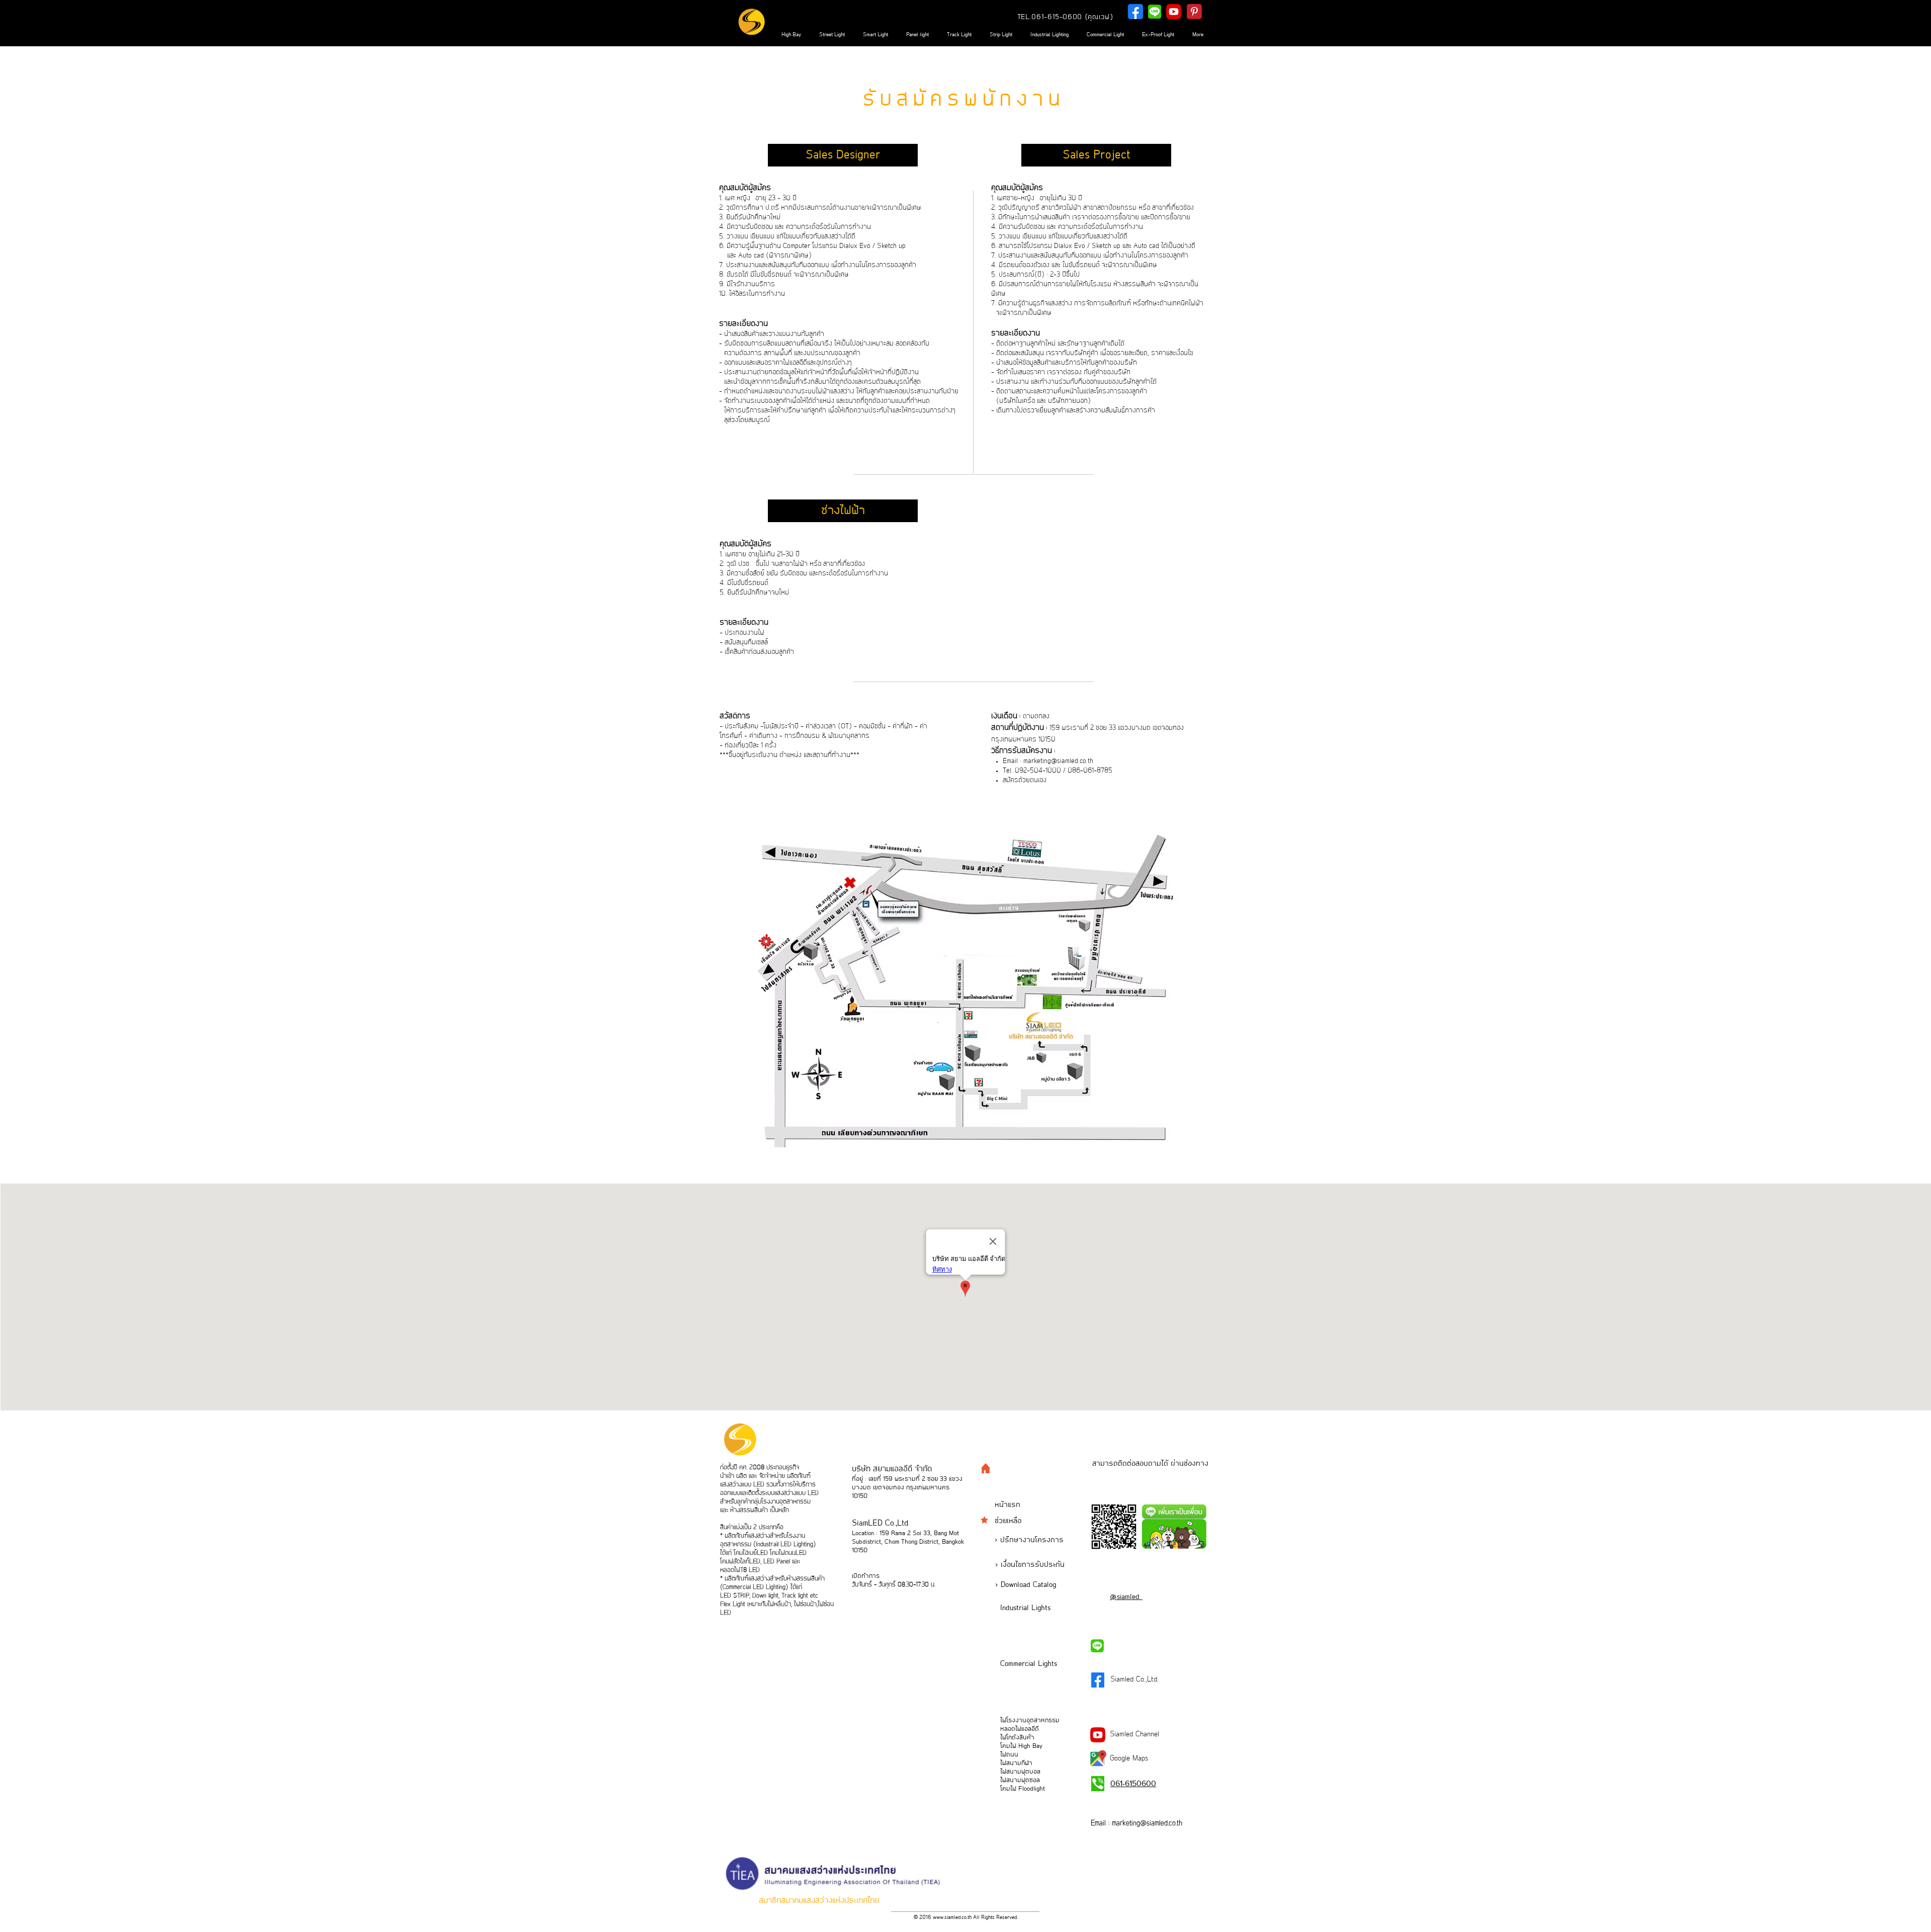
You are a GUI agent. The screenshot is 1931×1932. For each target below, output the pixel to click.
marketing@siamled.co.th (1058, 761)
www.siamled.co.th (952, 1917)
